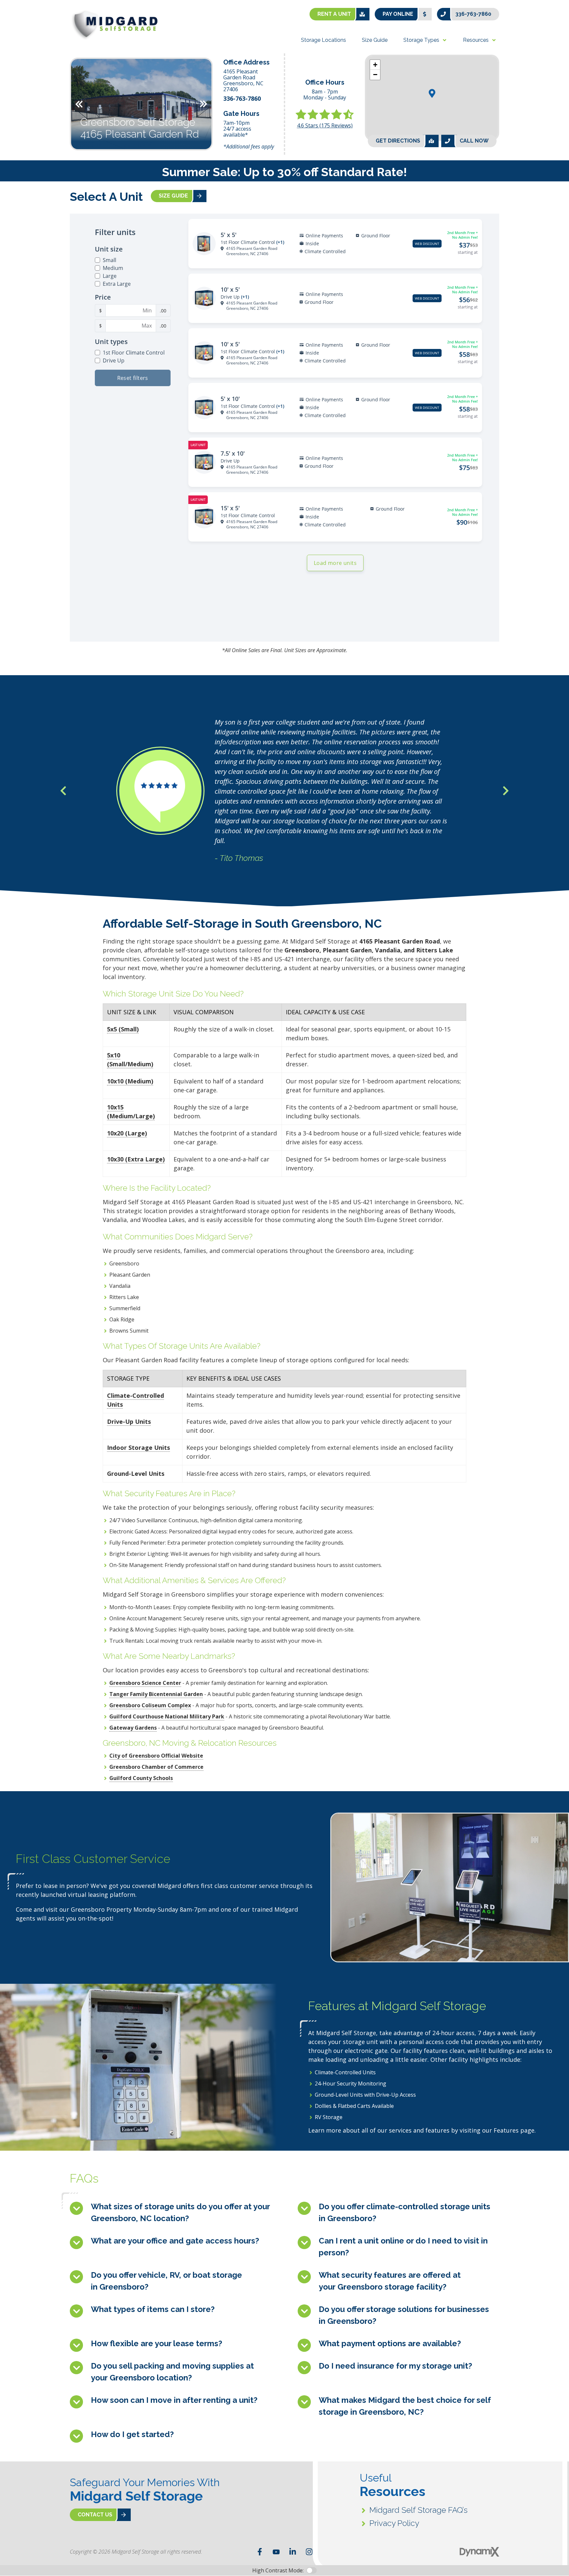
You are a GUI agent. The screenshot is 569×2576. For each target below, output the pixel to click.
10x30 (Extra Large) (136, 1159)
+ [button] (375, 65)
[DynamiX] (479, 2552)
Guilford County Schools (141, 1778)
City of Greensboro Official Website (156, 1756)
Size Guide (173, 196)
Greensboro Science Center (145, 1683)
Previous (79, 104)
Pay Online (398, 14)
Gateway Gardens (133, 1728)
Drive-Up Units (129, 1421)
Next (203, 104)
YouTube (276, 2552)
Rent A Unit (334, 14)
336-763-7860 (473, 14)
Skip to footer (23, 18)
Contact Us (95, 2515)
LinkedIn (293, 2552)
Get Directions (398, 141)
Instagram (309, 2552)
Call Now (474, 141)
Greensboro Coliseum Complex (150, 1705)
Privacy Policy (394, 2523)
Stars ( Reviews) (325, 125)
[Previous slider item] (63, 791)
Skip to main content (31, 10)
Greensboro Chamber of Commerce (156, 1767)
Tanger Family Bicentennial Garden (156, 1694)
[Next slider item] (506, 791)
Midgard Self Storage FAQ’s (419, 2510)
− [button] (375, 75)
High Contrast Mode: (32, 26)
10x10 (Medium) (130, 1081)
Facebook (260, 2552)
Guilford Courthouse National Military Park (167, 1716)
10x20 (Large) (127, 1133)
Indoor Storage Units (138, 1447)
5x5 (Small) (123, 1029)
